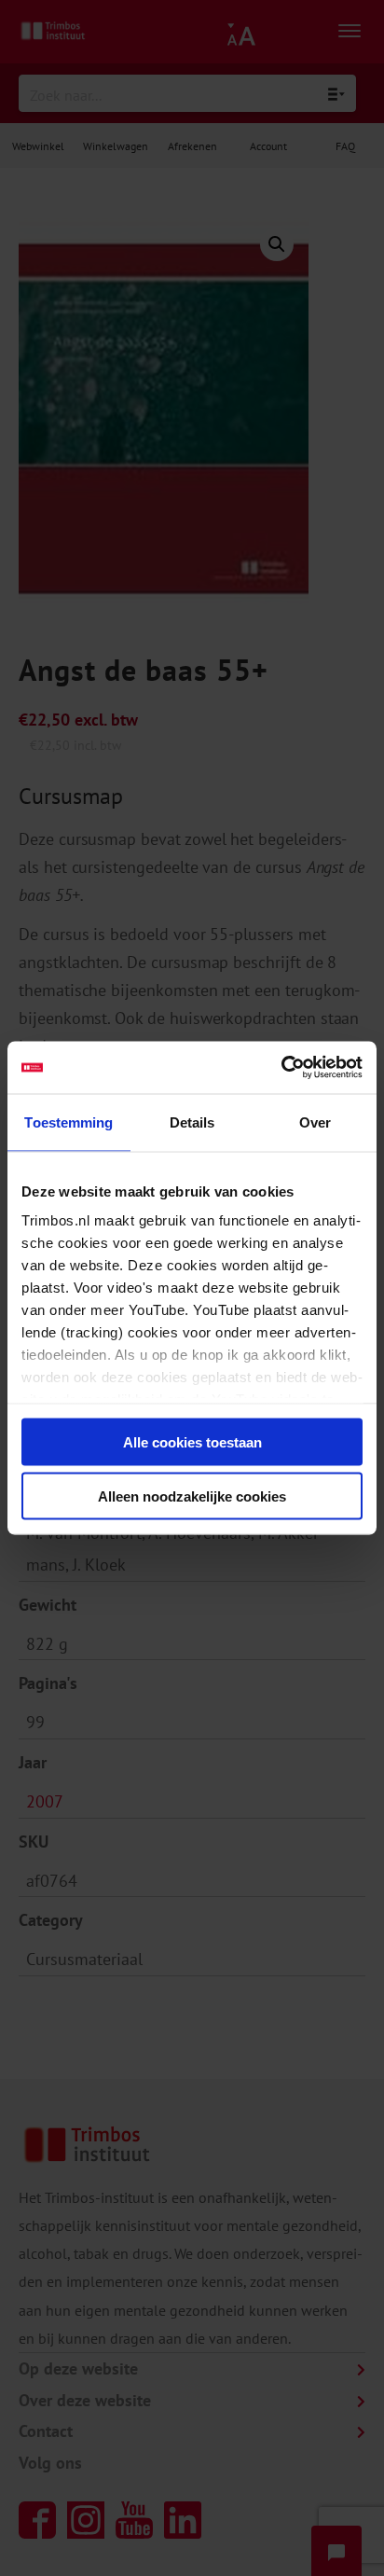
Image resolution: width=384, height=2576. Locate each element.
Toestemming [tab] (69, 1122)
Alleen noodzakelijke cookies (192, 1496)
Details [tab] (192, 1122)
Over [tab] (315, 1122)
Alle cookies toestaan (192, 1441)
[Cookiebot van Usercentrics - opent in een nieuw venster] (281, 1068)
